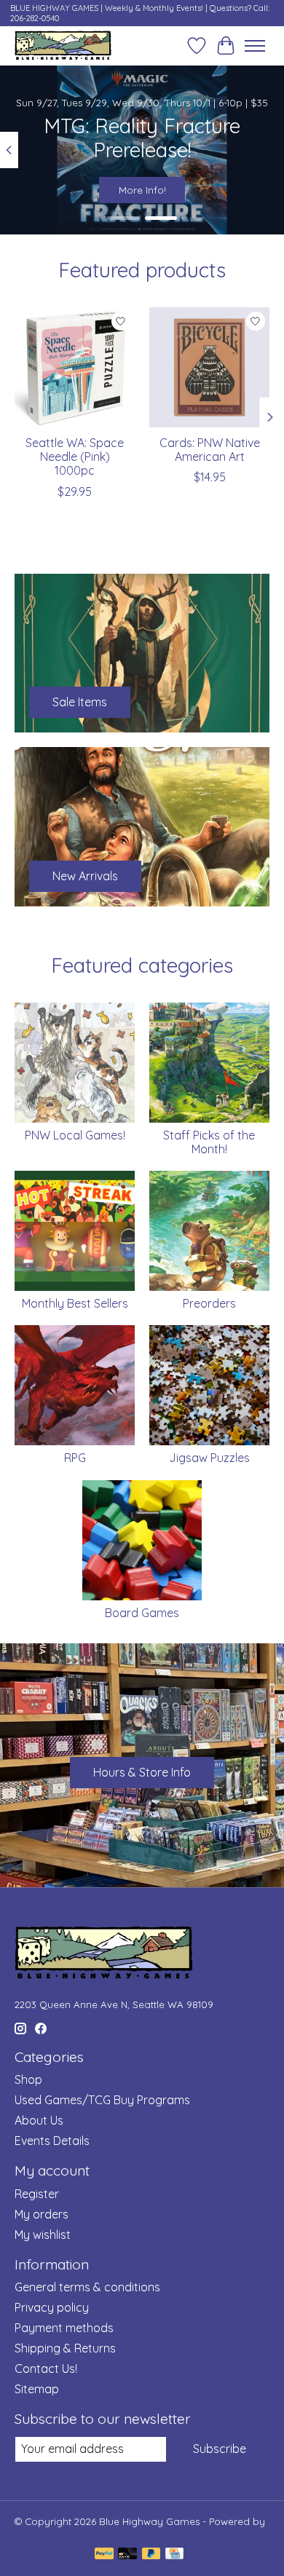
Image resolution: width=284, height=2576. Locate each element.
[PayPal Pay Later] (151, 2555)
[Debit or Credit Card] (127, 2555)
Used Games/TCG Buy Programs (102, 2100)
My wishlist (43, 2235)
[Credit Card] (174, 2555)
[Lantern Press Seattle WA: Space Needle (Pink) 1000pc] (75, 367)
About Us (39, 2120)
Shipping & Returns (65, 2348)
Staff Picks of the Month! (209, 1142)
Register (37, 2194)
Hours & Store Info (142, 1772)
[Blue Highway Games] (63, 46)
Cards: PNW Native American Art (210, 450)
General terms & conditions (87, 2287)
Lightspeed (40, 2533)
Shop (28, 2079)
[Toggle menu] (255, 46)
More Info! (142, 190)
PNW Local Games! (75, 1135)
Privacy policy (52, 2307)
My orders (42, 2214)
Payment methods (64, 2328)
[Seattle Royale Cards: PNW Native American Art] (209, 367)
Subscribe (220, 2449)
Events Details (52, 2141)
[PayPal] (104, 2555)
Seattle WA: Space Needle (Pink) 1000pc (75, 457)
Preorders (209, 1303)
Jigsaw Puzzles (209, 1458)
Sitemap (37, 2389)
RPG (75, 1458)
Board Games (142, 1613)
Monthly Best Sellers (75, 1303)
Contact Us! (46, 2368)
